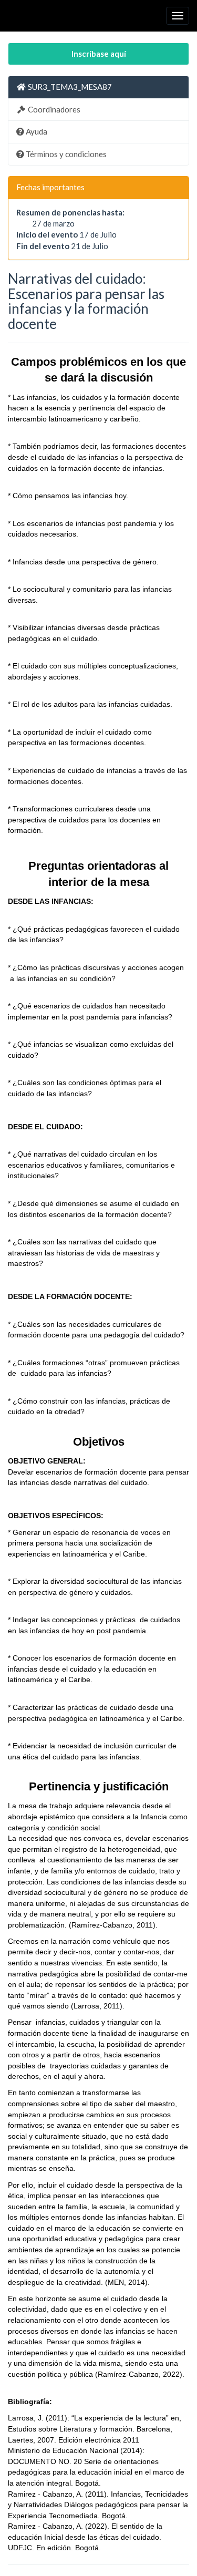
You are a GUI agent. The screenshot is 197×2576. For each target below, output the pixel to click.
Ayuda (36, 131)
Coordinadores (53, 109)
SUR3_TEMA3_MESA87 (69, 87)
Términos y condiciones (65, 154)
